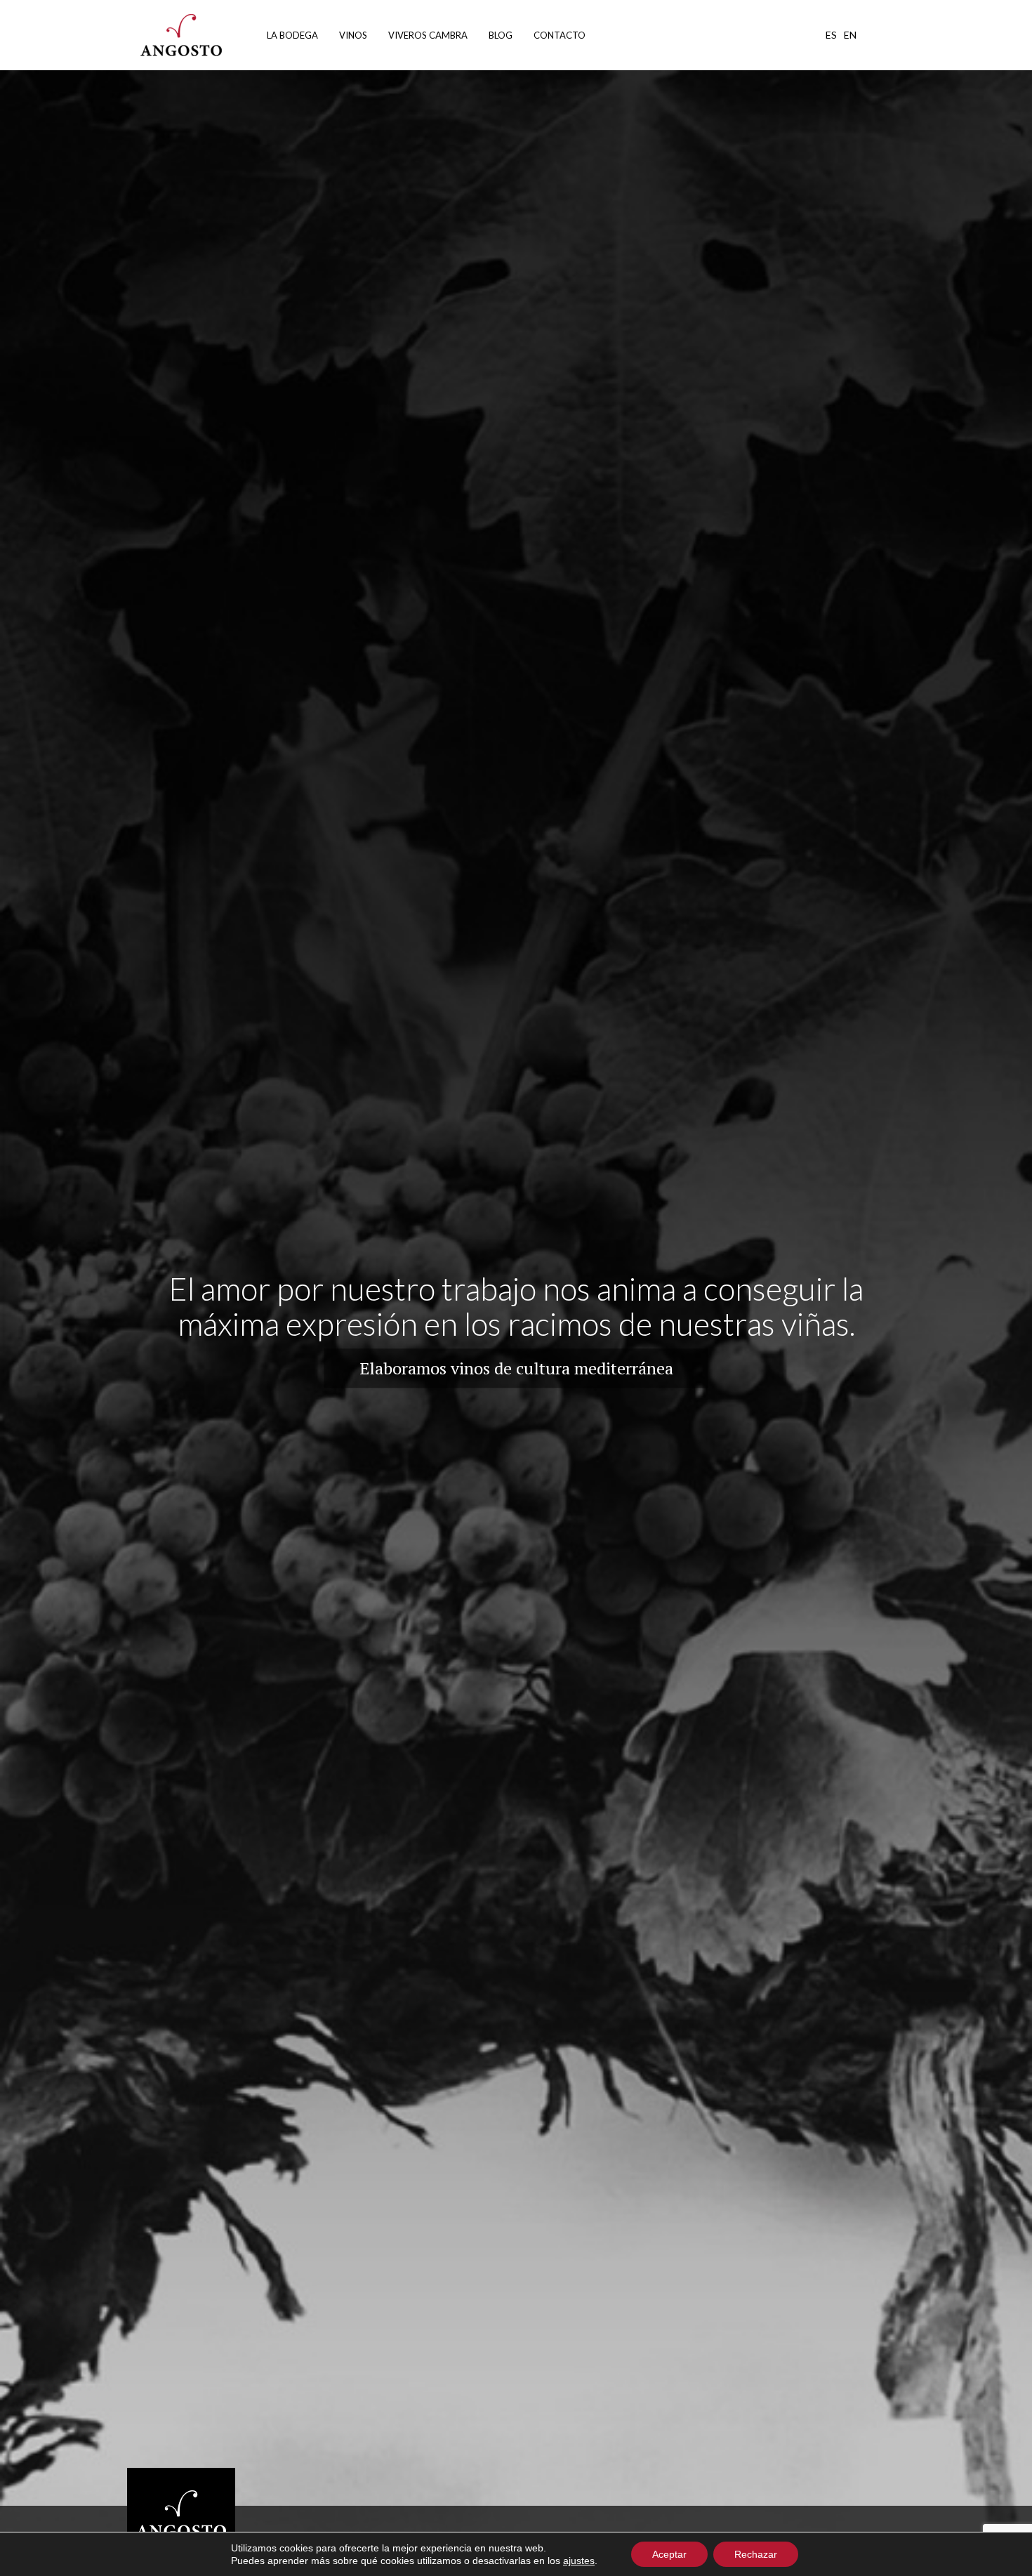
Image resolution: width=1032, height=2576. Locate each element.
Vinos (353, 35)
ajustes (579, 2561)
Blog (501, 35)
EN (850, 35)
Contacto (560, 35)
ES (831, 35)
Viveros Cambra (428, 35)
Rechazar (756, 2554)
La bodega (292, 35)
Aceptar (669, 2554)
